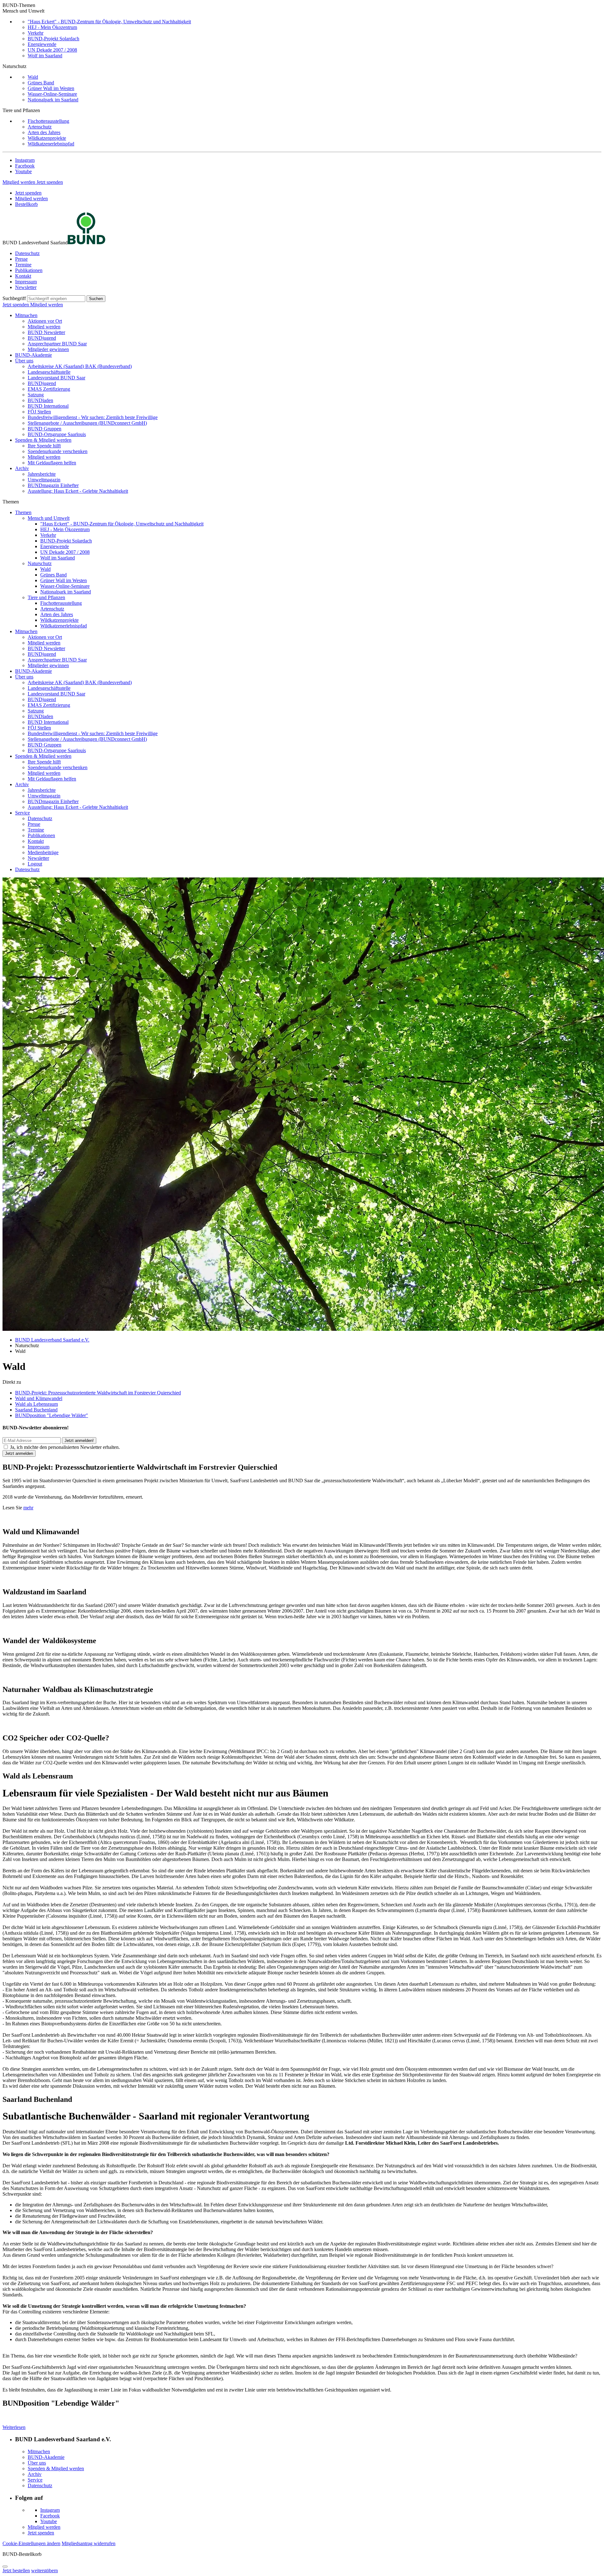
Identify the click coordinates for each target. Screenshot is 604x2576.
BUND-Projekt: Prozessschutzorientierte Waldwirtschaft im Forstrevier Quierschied (98, 1393)
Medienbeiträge (43, 852)
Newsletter (26, 287)
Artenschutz (40, 127)
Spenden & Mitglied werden (43, 440)
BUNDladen (40, 400)
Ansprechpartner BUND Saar (57, 344)
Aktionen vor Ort (45, 321)
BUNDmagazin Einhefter (53, 485)
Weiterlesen (14, 2427)
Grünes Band (41, 83)
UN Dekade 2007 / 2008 (52, 50)
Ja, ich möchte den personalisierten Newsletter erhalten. (65, 1447)
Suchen (96, 299)
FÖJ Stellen (39, 412)
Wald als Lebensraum (36, 1404)
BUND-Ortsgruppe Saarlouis (57, 434)
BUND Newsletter (46, 332)
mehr (28, 1508)
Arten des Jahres (44, 132)
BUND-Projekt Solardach (53, 39)
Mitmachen (26, 315)
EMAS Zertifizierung (49, 389)
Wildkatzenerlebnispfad (51, 144)
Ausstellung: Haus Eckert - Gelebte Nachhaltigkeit (78, 491)
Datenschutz (27, 253)
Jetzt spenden (50, 182)
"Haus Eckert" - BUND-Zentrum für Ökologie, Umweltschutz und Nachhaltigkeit (109, 22)
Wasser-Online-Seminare (52, 94)
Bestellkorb (26, 204)
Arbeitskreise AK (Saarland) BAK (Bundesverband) (80, 366)
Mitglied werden (20, 182)
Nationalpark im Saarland (53, 100)
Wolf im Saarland (45, 56)
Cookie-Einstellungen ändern (31, 2543)
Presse (21, 259)
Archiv (22, 468)
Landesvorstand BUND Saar (56, 378)
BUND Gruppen (45, 429)
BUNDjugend (42, 338)
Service (22, 813)
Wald (33, 77)
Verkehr (36, 33)
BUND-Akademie (34, 355)
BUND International (48, 406)
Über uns (24, 361)
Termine (23, 265)
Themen (23, 512)
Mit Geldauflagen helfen (52, 463)
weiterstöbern (45, 2570)
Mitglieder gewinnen (48, 349)
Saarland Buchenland (36, 1410)
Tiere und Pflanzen (46, 597)
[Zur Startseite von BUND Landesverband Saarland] (87, 243)
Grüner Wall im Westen (51, 88)
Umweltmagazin (44, 480)
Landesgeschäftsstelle (49, 372)
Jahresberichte (42, 474)
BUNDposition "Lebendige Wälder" (52, 1415)
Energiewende (42, 44)
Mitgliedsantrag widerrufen (89, 2543)
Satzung (36, 395)
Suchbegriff (14, 298)
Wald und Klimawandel (39, 1398)
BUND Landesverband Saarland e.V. (52, 1340)
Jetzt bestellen (16, 2570)
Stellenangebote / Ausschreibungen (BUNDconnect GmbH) (87, 423)
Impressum (26, 282)
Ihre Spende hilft (44, 446)
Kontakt (23, 276)
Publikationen (29, 270)
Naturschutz (40, 563)
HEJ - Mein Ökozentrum (52, 27)
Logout (35, 864)
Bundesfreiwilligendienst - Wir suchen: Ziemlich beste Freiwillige (93, 417)
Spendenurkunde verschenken (58, 451)
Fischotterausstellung (48, 121)
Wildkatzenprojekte (47, 138)
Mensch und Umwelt (49, 518)
